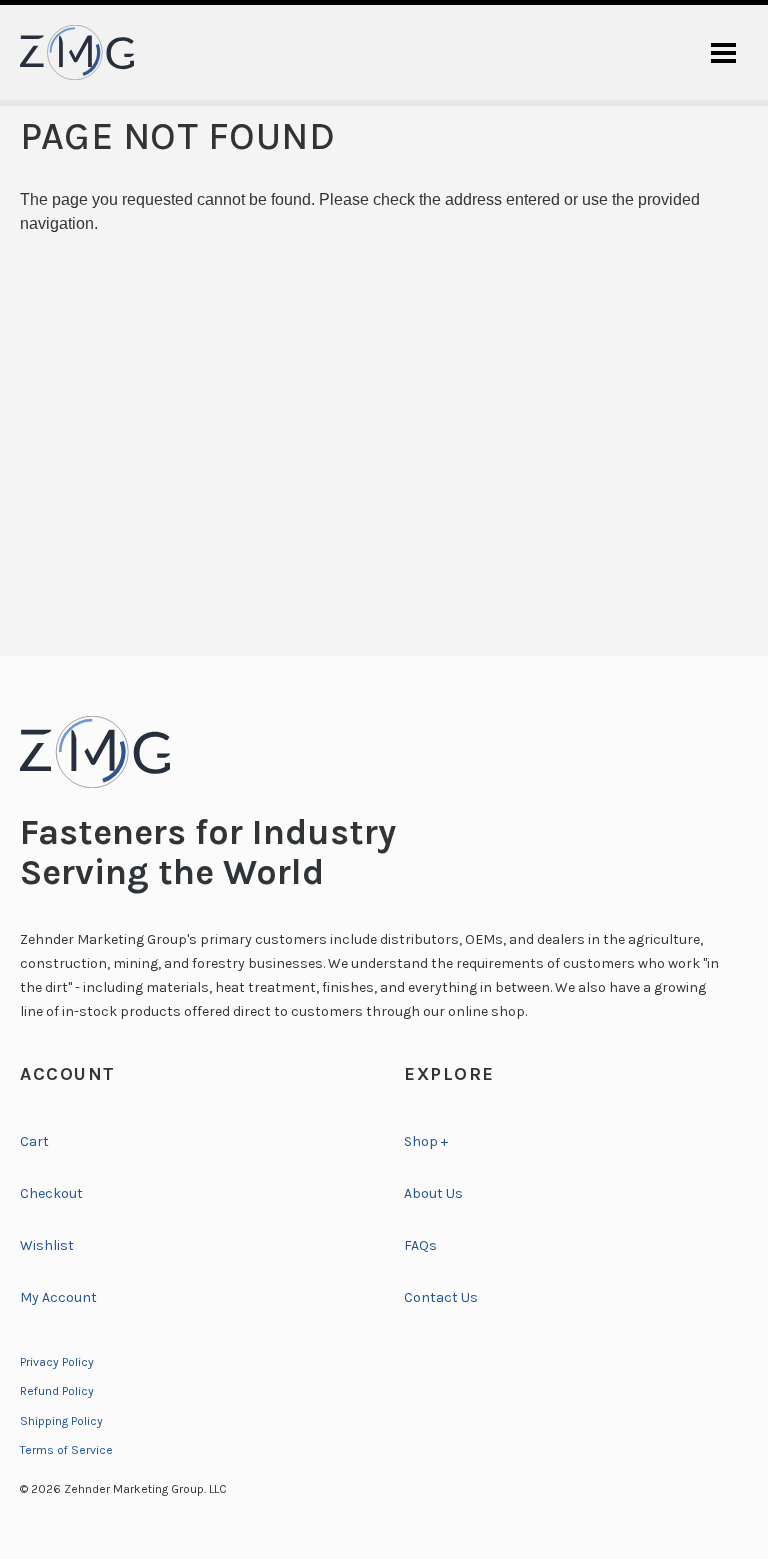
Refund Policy (57, 1391)
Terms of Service (66, 1450)
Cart (34, 1141)
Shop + (426, 1141)
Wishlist (47, 1245)
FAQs (420, 1245)
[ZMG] (77, 52)
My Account (58, 1297)
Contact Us (441, 1297)
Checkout (51, 1193)
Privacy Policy (57, 1362)
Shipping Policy (61, 1421)
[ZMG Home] (384, 752)
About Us (433, 1193)
